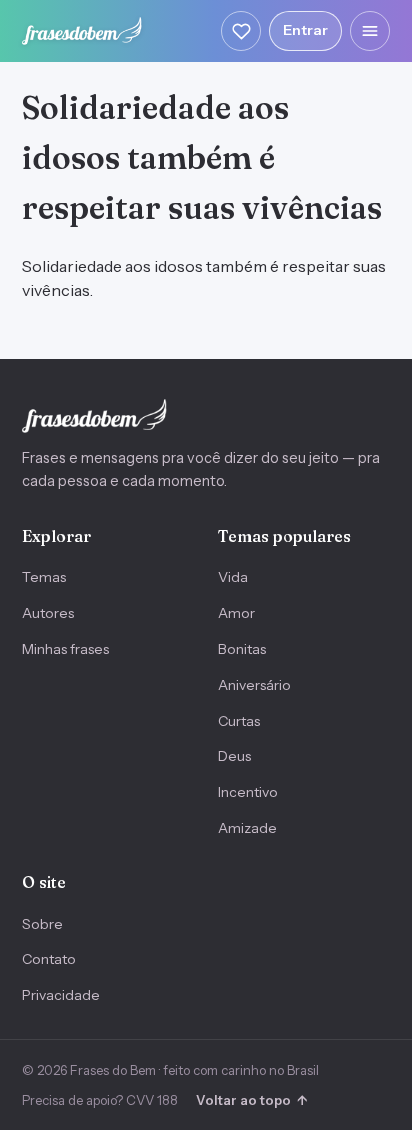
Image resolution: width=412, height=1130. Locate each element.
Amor (236, 613)
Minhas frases (65, 649)
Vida (233, 577)
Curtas (239, 721)
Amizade (247, 828)
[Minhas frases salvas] (241, 31)
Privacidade (61, 995)
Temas (44, 577)
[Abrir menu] (370, 31)
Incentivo (248, 792)
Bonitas (242, 649)
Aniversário (254, 685)
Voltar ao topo (251, 1100)
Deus (234, 756)
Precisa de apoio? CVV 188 (100, 1100)
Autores (48, 613)
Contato (49, 959)
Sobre (42, 924)
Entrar (305, 30)
